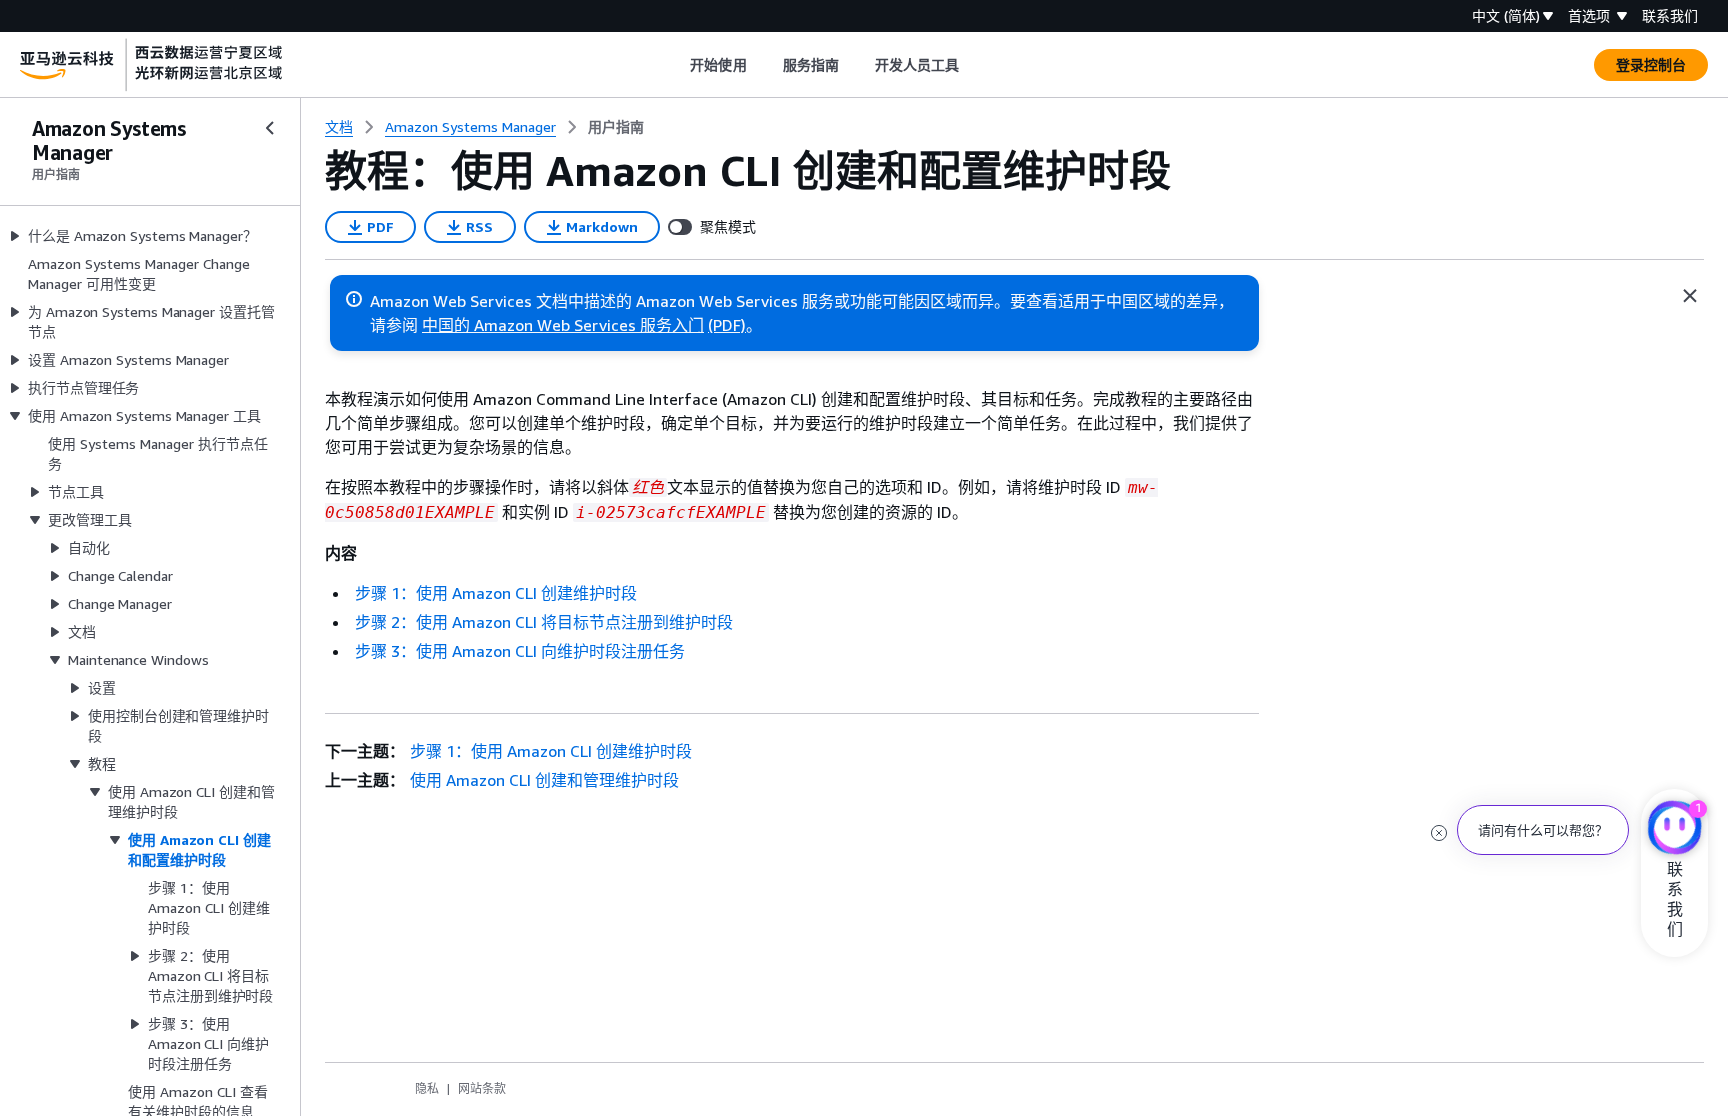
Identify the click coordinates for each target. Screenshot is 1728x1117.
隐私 (427, 1088)
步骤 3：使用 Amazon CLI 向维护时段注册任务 (520, 651)
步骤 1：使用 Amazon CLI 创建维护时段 (496, 593)
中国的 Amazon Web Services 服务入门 (563, 325)
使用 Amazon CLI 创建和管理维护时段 (544, 780)
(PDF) (727, 325)
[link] (616, 127)
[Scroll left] (675, 65)
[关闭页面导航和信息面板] (1690, 296)
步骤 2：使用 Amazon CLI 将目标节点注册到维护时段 (544, 622)
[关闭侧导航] (270, 128)
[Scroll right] (974, 65)
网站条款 (482, 1088)
